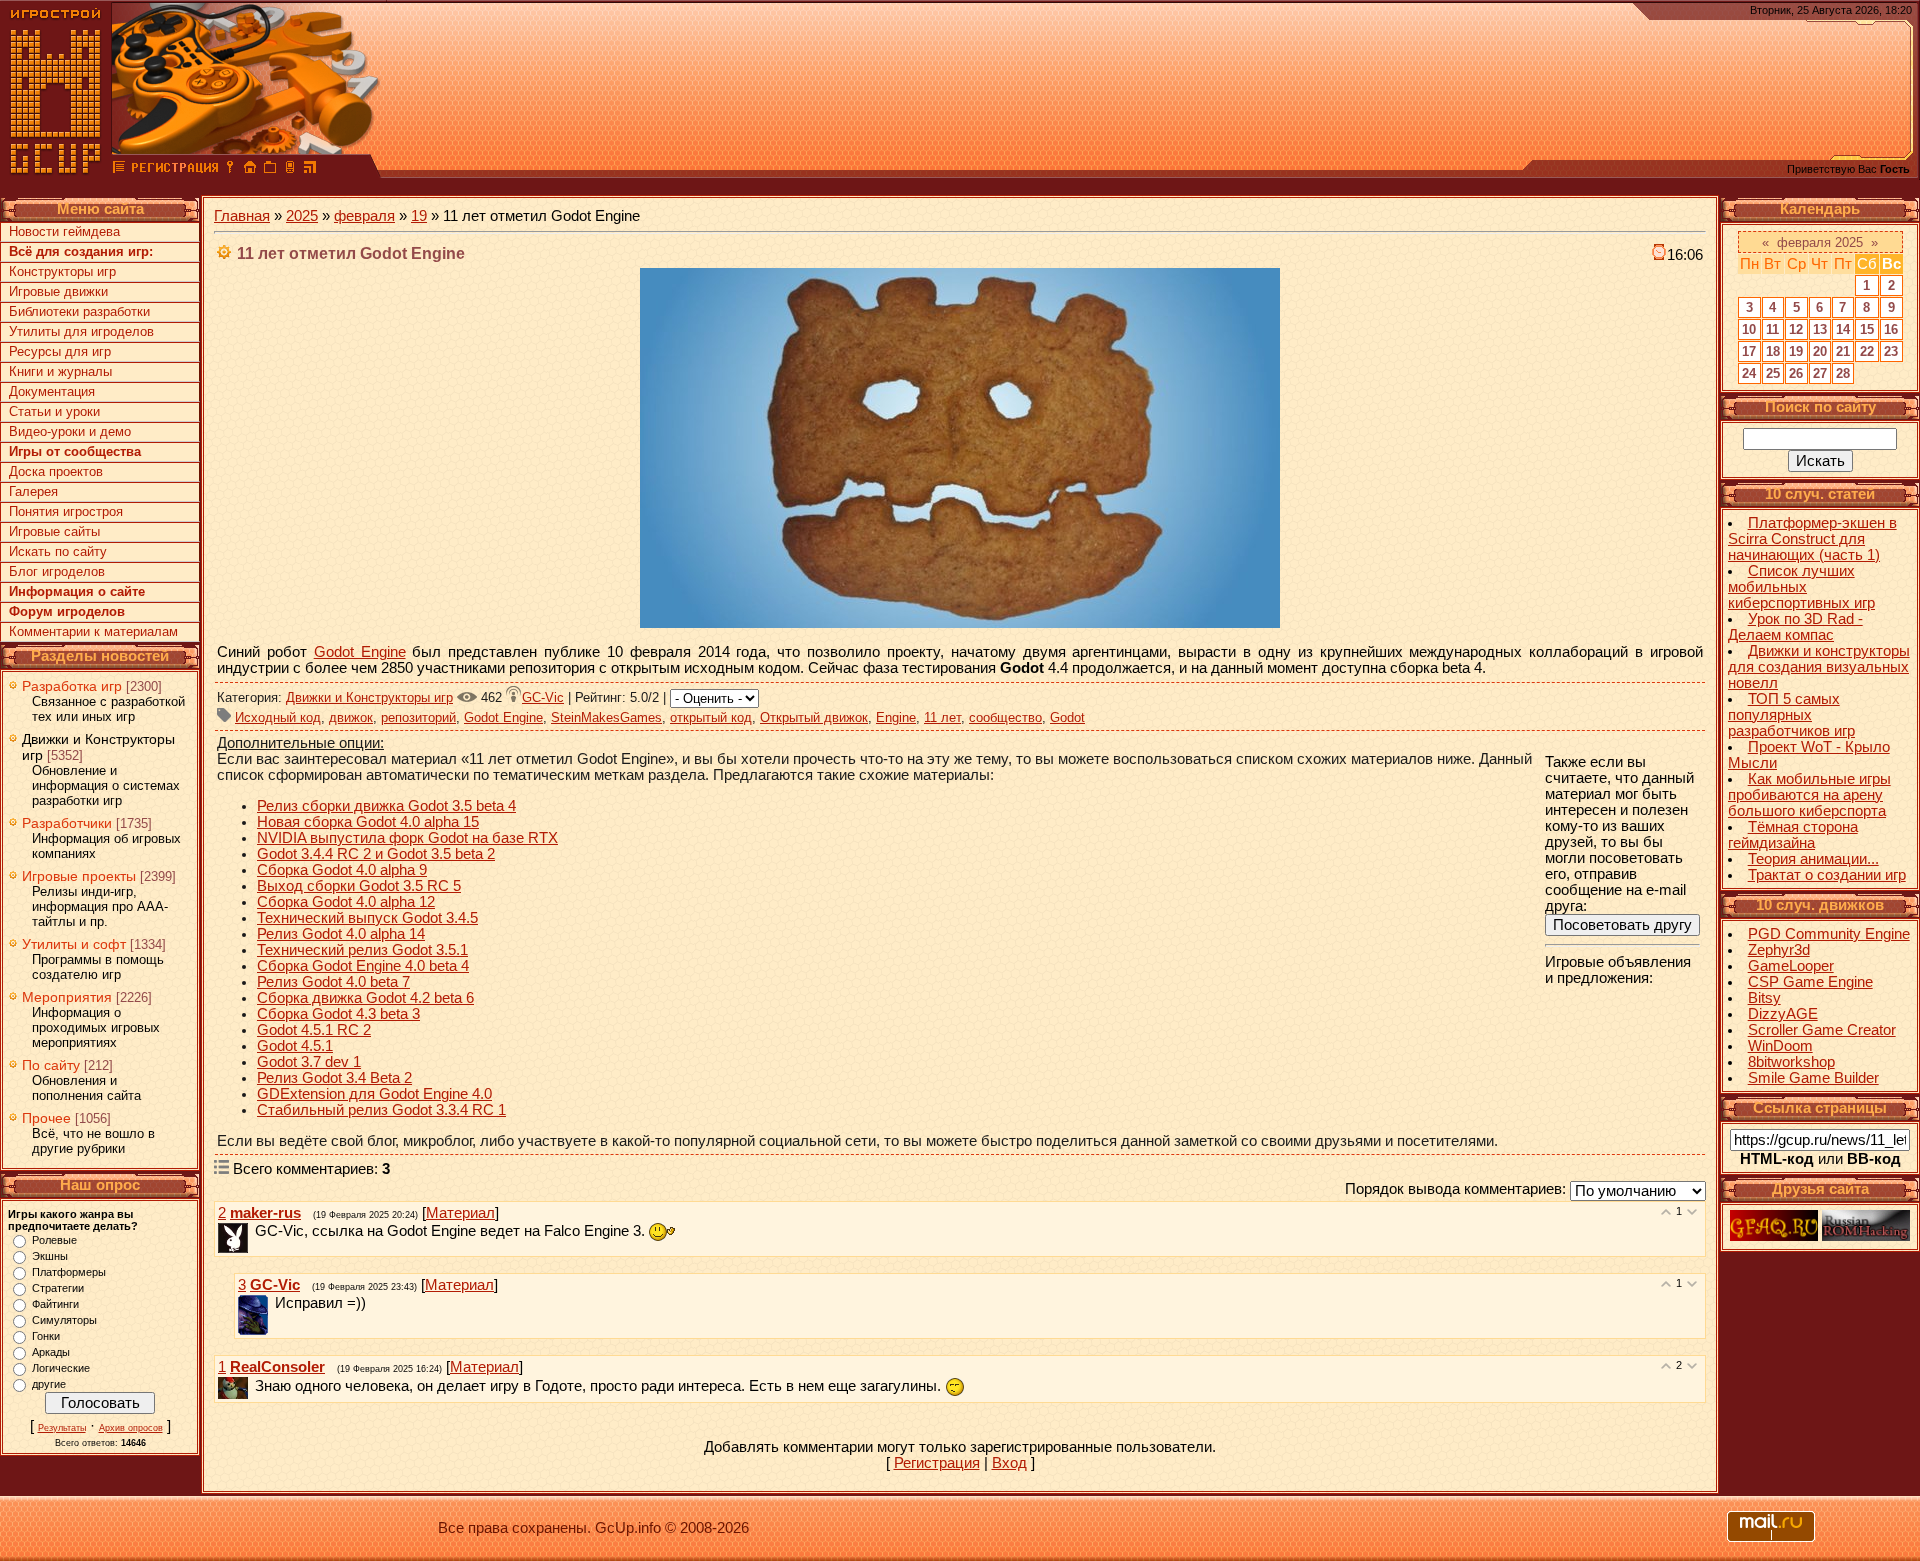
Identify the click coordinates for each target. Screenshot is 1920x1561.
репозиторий (418, 717)
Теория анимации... (1813, 859)
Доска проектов (56, 471)
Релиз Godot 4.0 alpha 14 (341, 934)
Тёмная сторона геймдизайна (1793, 835)
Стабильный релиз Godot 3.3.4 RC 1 (381, 1110)
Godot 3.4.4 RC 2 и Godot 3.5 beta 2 (376, 854)
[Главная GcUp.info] (56, 170)
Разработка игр (72, 686)
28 (1843, 373)
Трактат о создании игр (1827, 875)
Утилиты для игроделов (81, 331)
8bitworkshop (1791, 1062)
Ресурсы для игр (60, 351)
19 (419, 216)
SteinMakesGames (606, 717)
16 (1891, 329)
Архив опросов (131, 1428)
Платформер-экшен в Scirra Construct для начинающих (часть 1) (1812, 539)
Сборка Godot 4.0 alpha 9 (342, 870)
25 (1773, 373)
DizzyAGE (1783, 1014)
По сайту (51, 1065)
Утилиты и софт (74, 944)
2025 (302, 216)
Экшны (50, 1256)
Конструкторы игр (62, 271)
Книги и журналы (60, 371)
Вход (1009, 1463)
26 (1796, 373)
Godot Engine (360, 652)
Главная (242, 216)
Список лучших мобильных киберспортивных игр (1801, 587)
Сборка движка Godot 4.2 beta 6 (365, 998)
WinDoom (1780, 1046)
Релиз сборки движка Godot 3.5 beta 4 (386, 806)
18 (1773, 351)
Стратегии (58, 1288)
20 (1820, 351)
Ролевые (54, 1240)
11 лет (942, 717)
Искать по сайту (58, 551)
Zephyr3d (1779, 950)
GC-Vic (543, 697)
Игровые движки (58, 291)
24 (1749, 373)
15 (1867, 329)
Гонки (46, 1336)
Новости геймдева (64, 231)
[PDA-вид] (290, 170)
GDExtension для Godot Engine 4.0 (374, 1094)
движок (351, 717)
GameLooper (1791, 966)
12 (1796, 329)
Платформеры (69, 1272)
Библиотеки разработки (79, 311)
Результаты (62, 1428)
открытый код (711, 717)
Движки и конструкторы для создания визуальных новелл (1819, 667)
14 (1843, 329)
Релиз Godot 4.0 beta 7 (333, 982)
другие (49, 1384)
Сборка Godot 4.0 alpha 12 (346, 902)
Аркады (51, 1352)
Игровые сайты (54, 531)
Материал (460, 1213)
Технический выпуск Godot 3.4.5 (367, 918)
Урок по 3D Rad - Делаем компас (1795, 627)
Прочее (46, 1118)
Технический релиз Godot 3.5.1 (362, 950)
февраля (364, 216)
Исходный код (278, 717)
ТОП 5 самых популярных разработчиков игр (1791, 715)
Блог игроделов (57, 571)
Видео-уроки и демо (70, 431)
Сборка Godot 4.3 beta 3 (338, 1014)
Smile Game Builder (1813, 1078)
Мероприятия (67, 997)
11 (1772, 329)
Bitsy (1764, 998)
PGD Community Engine (1829, 934)
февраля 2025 (1820, 242)
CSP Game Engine (1810, 982)
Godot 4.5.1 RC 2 (314, 1030)
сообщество (1005, 717)
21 (1843, 351)
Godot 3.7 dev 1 (309, 1062)
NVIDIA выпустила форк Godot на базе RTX (407, 838)
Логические (61, 1368)
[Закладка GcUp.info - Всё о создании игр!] (270, 170)
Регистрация (937, 1463)
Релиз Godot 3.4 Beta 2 (334, 1078)
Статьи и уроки (54, 411)
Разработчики (67, 823)
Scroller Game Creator (1822, 1030)
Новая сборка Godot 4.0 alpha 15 (368, 822)
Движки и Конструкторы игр (369, 697)
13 (1820, 329)
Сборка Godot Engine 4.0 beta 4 (363, 966)
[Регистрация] (174, 170)
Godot (1067, 717)
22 (1867, 351)
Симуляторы (64, 1320)
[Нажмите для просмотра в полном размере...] (960, 623)
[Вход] (230, 170)
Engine (896, 717)
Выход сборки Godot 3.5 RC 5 (359, 886)
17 (1749, 351)
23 (1891, 351)
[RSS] (310, 170)
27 (1820, 373)
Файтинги (55, 1304)
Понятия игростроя (66, 511)
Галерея (33, 491)
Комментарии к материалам (93, 631)
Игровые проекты (79, 876)
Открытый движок (814, 717)
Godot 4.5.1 (295, 1046)
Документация (52, 391)
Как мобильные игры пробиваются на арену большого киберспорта (1809, 795)
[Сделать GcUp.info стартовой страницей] (250, 170)
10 (1749, 329)
